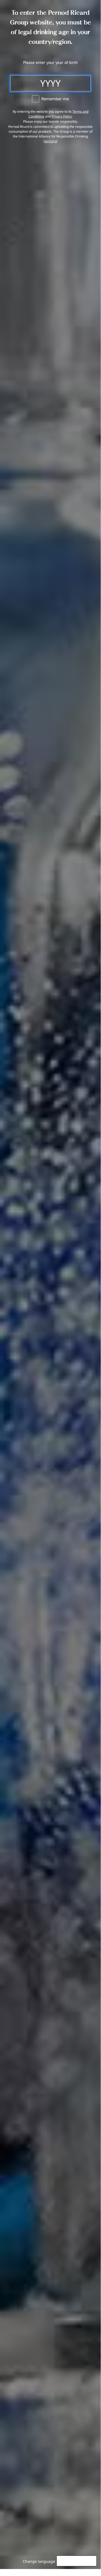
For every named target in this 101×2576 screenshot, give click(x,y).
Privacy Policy (62, 116)
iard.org (50, 141)
